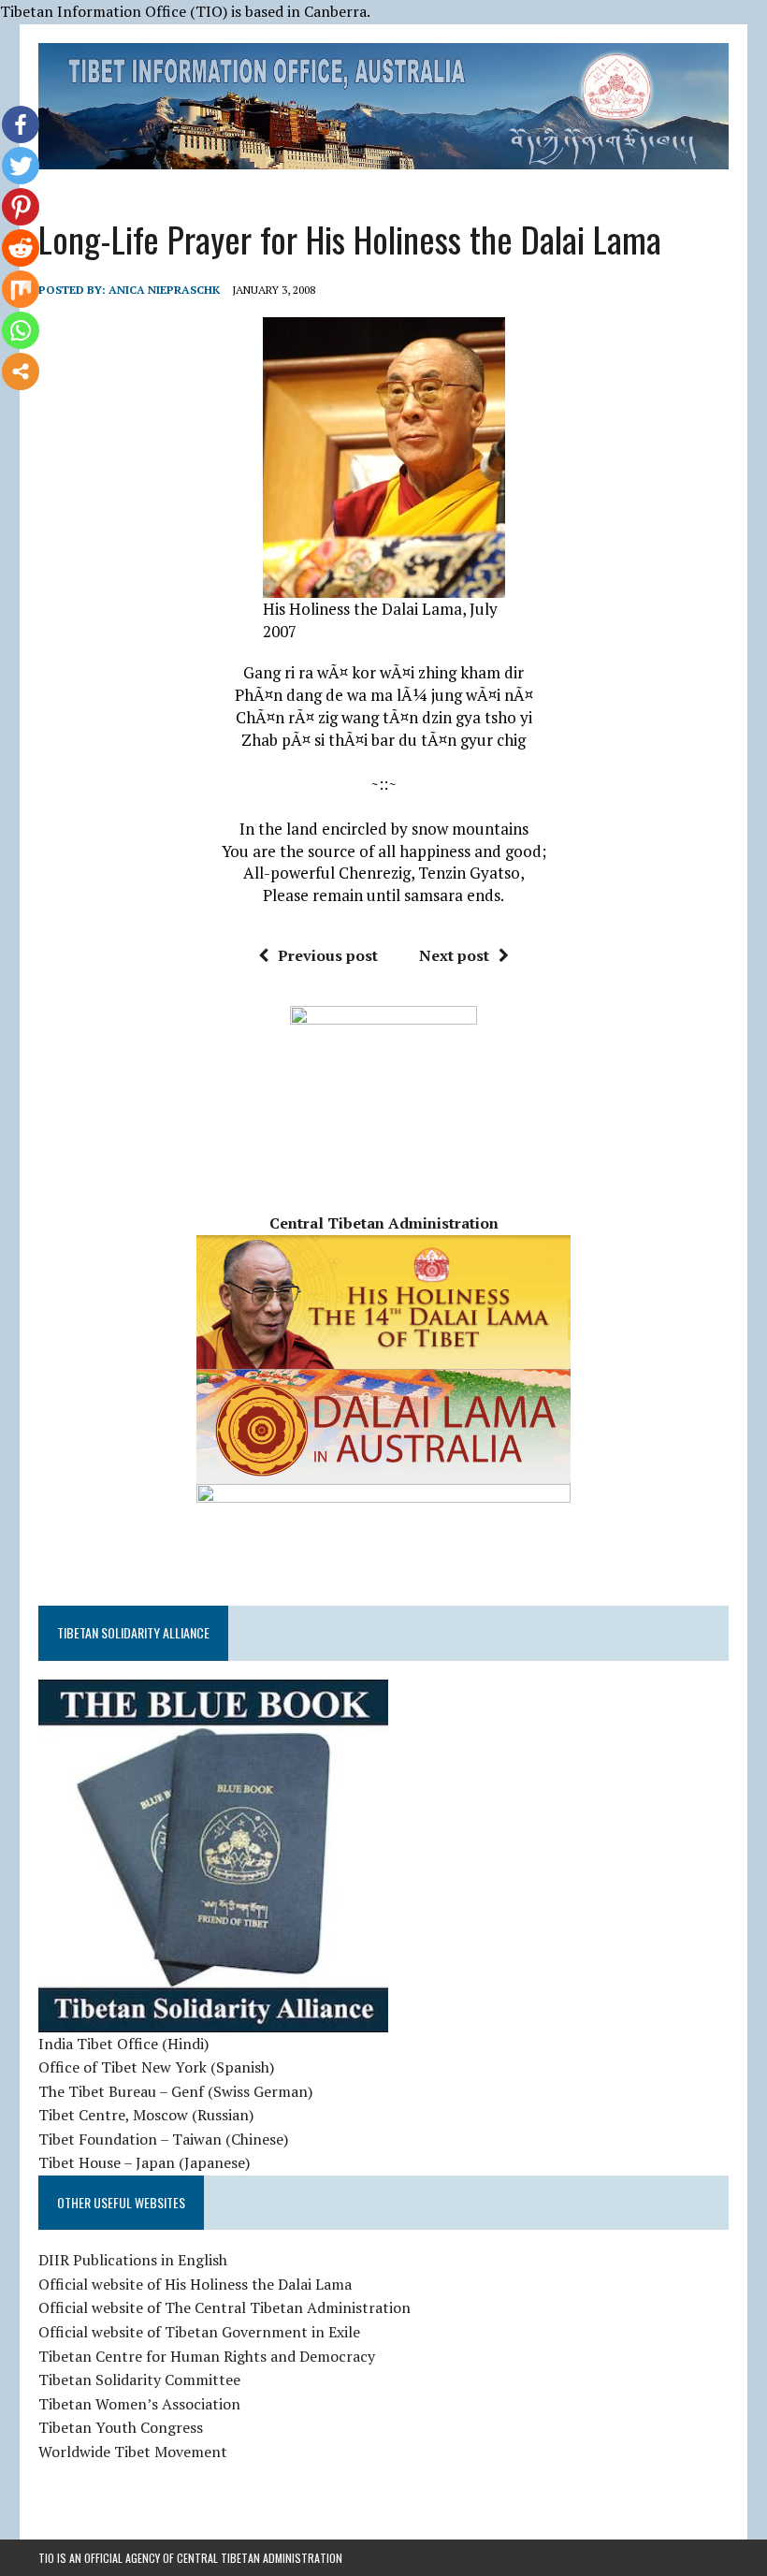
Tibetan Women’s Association (139, 2404)
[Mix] (21, 289)
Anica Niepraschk (164, 290)
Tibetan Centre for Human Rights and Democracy (207, 2356)
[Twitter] (21, 166)
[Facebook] (21, 124)
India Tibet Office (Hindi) (123, 2044)
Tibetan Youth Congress (121, 2427)
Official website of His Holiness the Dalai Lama (195, 2284)
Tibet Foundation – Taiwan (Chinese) (163, 2139)
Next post (454, 955)
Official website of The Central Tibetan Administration (224, 2307)
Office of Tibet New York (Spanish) (156, 2067)
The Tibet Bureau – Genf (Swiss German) (175, 2091)
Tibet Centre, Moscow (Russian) (146, 2115)
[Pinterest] (21, 207)
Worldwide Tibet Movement (133, 2452)
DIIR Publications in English (133, 2260)
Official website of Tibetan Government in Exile (199, 2332)
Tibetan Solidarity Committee (139, 2380)
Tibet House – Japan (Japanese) (144, 2162)
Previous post (328, 955)
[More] (21, 371)
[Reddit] (21, 248)
